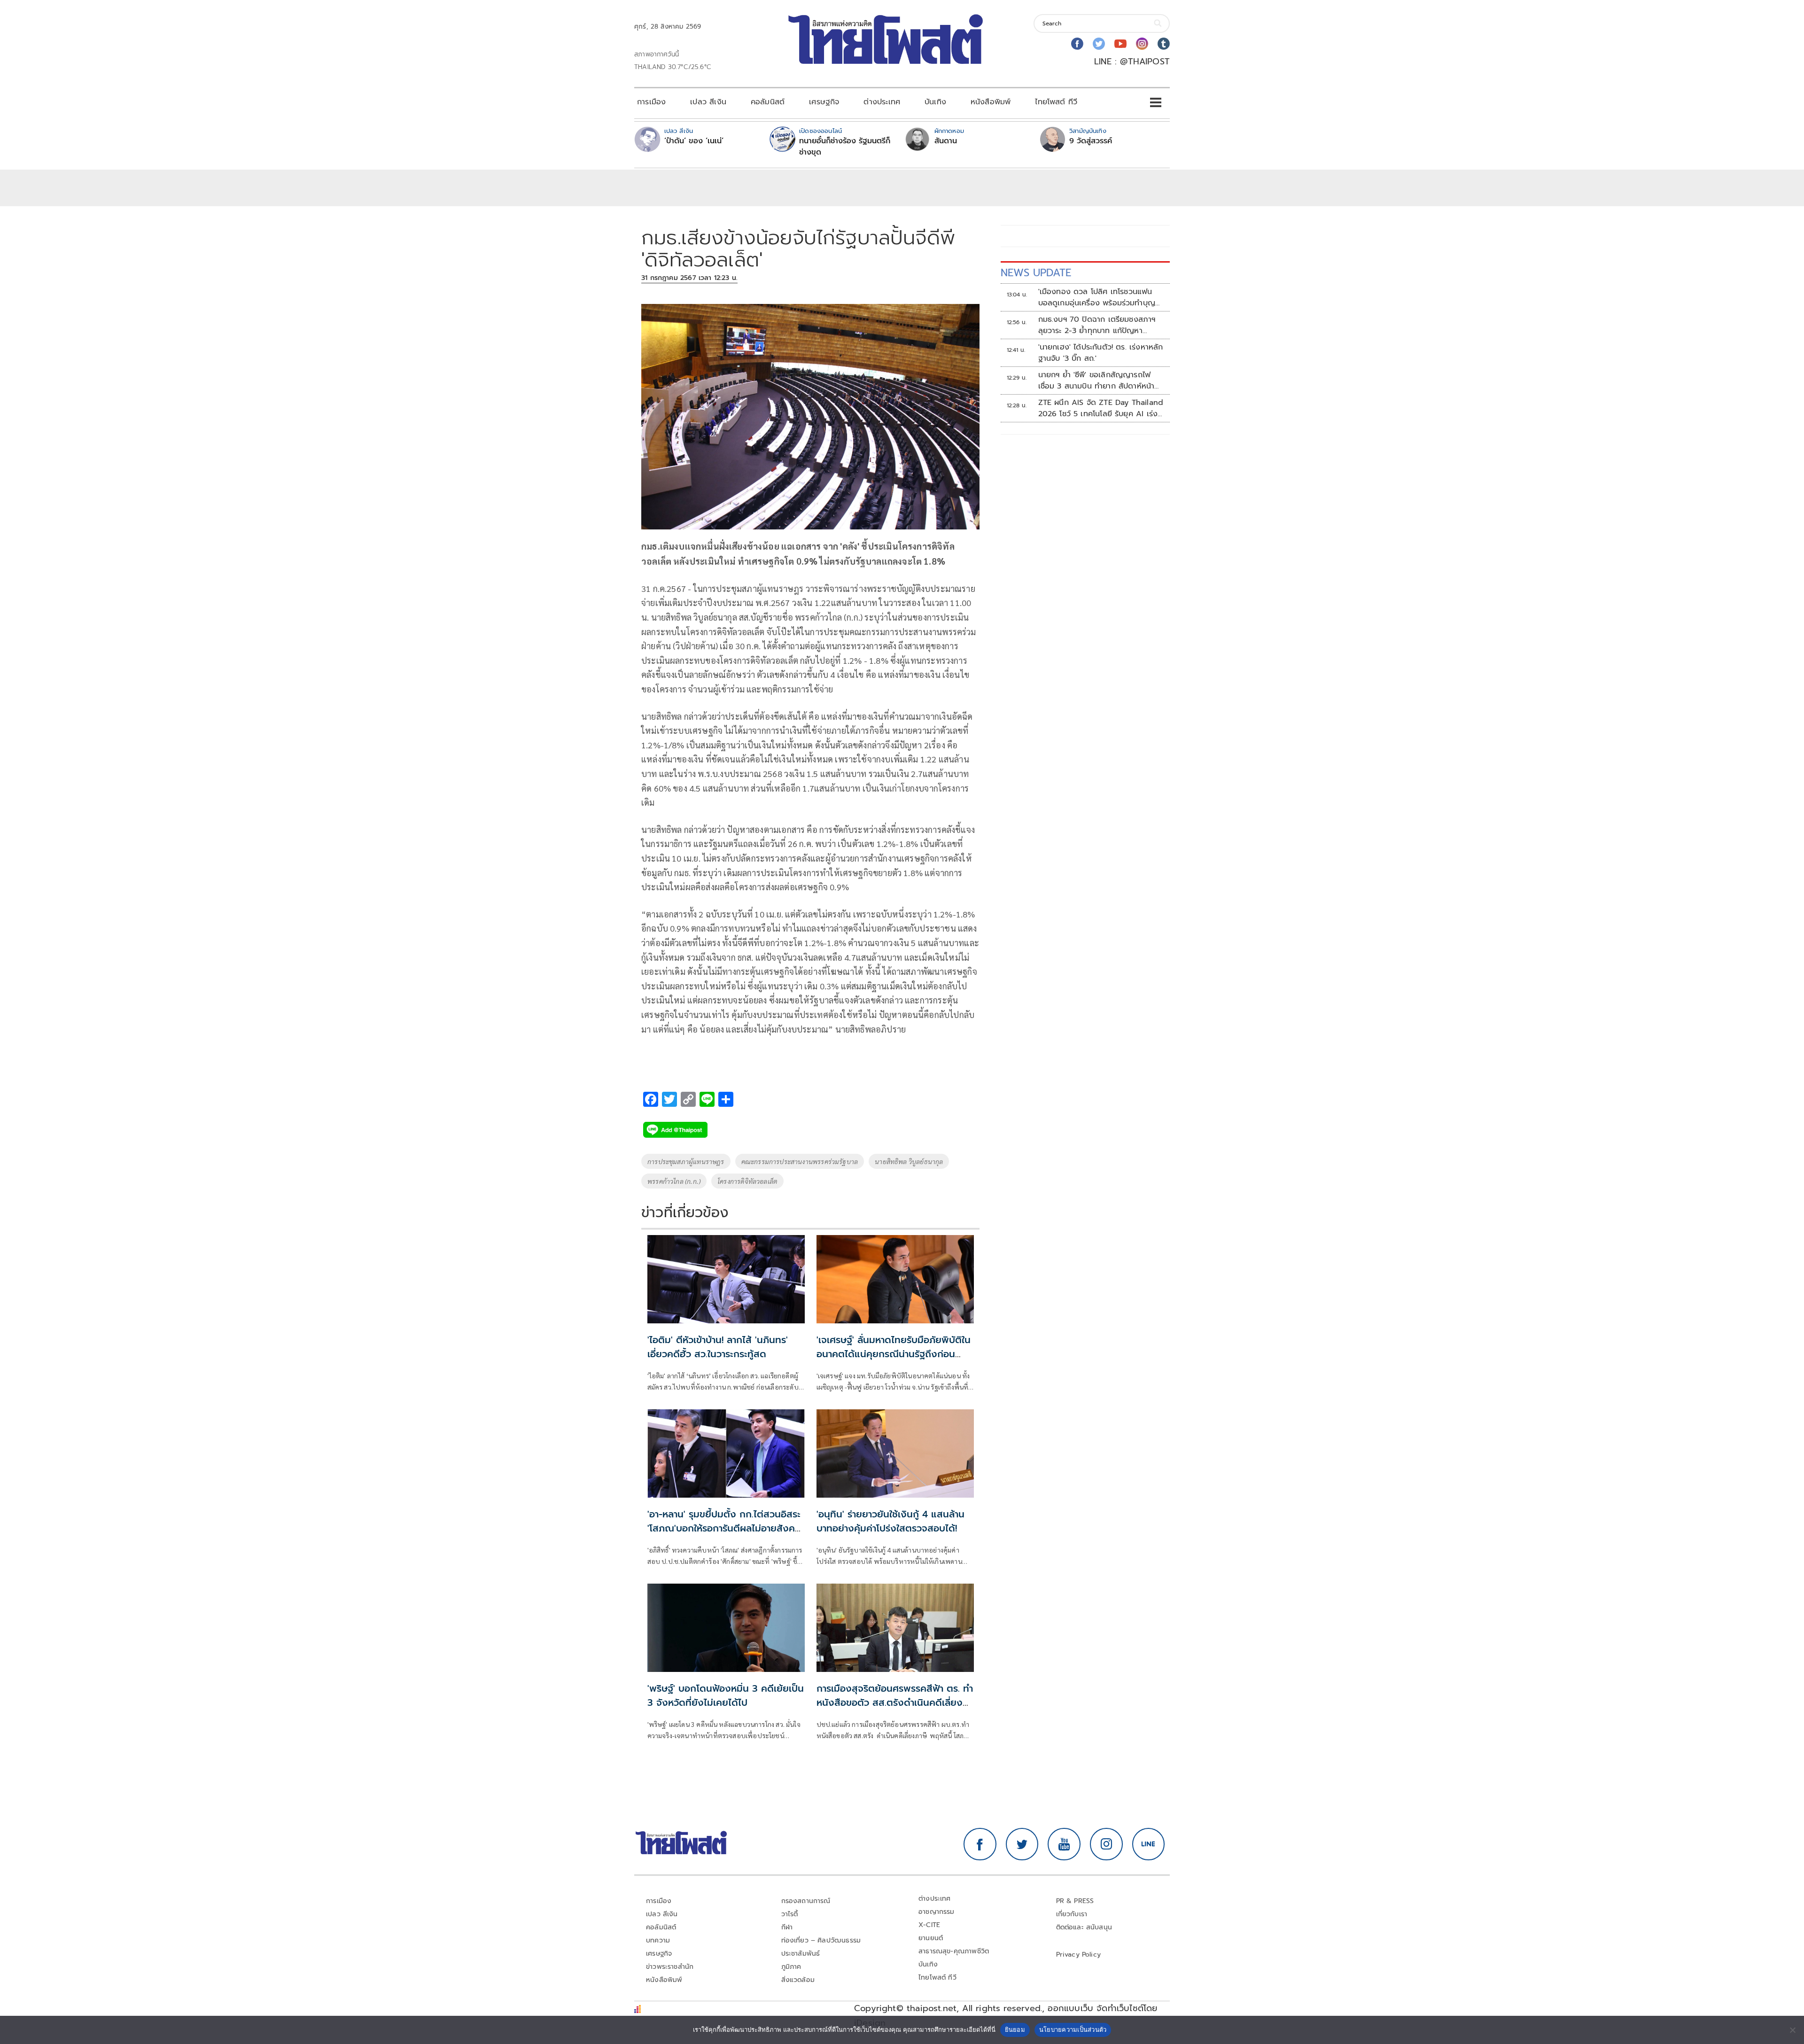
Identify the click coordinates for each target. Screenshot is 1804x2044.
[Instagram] (1142, 44)
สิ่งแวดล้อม (798, 1980)
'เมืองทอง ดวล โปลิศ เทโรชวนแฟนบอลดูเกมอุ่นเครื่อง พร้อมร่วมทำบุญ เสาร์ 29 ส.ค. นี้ (1097, 297)
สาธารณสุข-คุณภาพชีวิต (954, 1951)
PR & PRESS (1075, 1901)
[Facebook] (1077, 44)
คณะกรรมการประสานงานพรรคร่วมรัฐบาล (800, 1161)
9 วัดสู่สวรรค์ (1091, 141)
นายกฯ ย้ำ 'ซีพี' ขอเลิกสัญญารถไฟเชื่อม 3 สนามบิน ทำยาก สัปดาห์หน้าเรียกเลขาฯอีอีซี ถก (1096, 381)
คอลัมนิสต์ (768, 102)
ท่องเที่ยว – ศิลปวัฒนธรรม (821, 1940)
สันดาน (946, 141)
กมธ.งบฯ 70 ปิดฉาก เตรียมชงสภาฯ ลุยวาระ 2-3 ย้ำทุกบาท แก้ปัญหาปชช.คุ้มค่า (1097, 325)
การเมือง (651, 102)
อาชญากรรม (937, 1912)
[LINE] (1149, 1844)
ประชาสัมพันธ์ (801, 1954)
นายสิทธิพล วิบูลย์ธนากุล (909, 1161)
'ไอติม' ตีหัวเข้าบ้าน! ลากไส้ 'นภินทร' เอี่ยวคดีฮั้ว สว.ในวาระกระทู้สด (718, 1347)
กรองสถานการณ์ (806, 1901)
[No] (1792, 2030)
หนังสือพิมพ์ (991, 102)
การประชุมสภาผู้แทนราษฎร (686, 1161)
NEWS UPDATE (1036, 273)
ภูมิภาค (791, 1967)
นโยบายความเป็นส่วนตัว (1073, 2029)
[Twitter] (1099, 44)
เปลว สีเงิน (708, 102)
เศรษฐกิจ (824, 102)
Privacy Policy (1079, 1955)
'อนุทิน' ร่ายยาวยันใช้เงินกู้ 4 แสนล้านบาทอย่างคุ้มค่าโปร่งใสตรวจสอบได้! (890, 1521)
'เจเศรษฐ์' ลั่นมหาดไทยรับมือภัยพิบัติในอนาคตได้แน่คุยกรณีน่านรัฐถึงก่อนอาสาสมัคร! (894, 1354)
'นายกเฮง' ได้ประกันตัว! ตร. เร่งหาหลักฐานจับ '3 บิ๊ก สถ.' (1101, 353)
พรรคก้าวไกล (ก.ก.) (674, 1181)
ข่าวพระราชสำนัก (670, 1967)
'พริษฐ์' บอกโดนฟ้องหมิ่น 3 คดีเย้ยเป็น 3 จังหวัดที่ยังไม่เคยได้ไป (726, 1695)
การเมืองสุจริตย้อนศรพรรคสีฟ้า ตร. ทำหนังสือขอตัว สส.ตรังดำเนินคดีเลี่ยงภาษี (895, 1702)
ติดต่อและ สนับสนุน (1084, 1927)
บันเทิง (935, 102)
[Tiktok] (1164, 44)
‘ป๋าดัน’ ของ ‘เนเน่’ (694, 141)
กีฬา (787, 1927)
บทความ (658, 1940)
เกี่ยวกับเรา (1072, 1914)
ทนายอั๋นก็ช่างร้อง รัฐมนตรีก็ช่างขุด (845, 147)
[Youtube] (1120, 44)
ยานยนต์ (931, 1938)
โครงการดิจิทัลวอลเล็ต (747, 1181)
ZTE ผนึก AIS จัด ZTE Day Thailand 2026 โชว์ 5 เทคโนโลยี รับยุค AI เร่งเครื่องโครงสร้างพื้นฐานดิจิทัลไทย (1101, 408)
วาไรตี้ (790, 1914)
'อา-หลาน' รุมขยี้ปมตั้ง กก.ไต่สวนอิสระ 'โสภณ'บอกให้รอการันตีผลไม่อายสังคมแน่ (724, 1528)
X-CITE (929, 1925)
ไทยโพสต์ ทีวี (1056, 102)
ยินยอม (1015, 2029)
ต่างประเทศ (882, 102)
